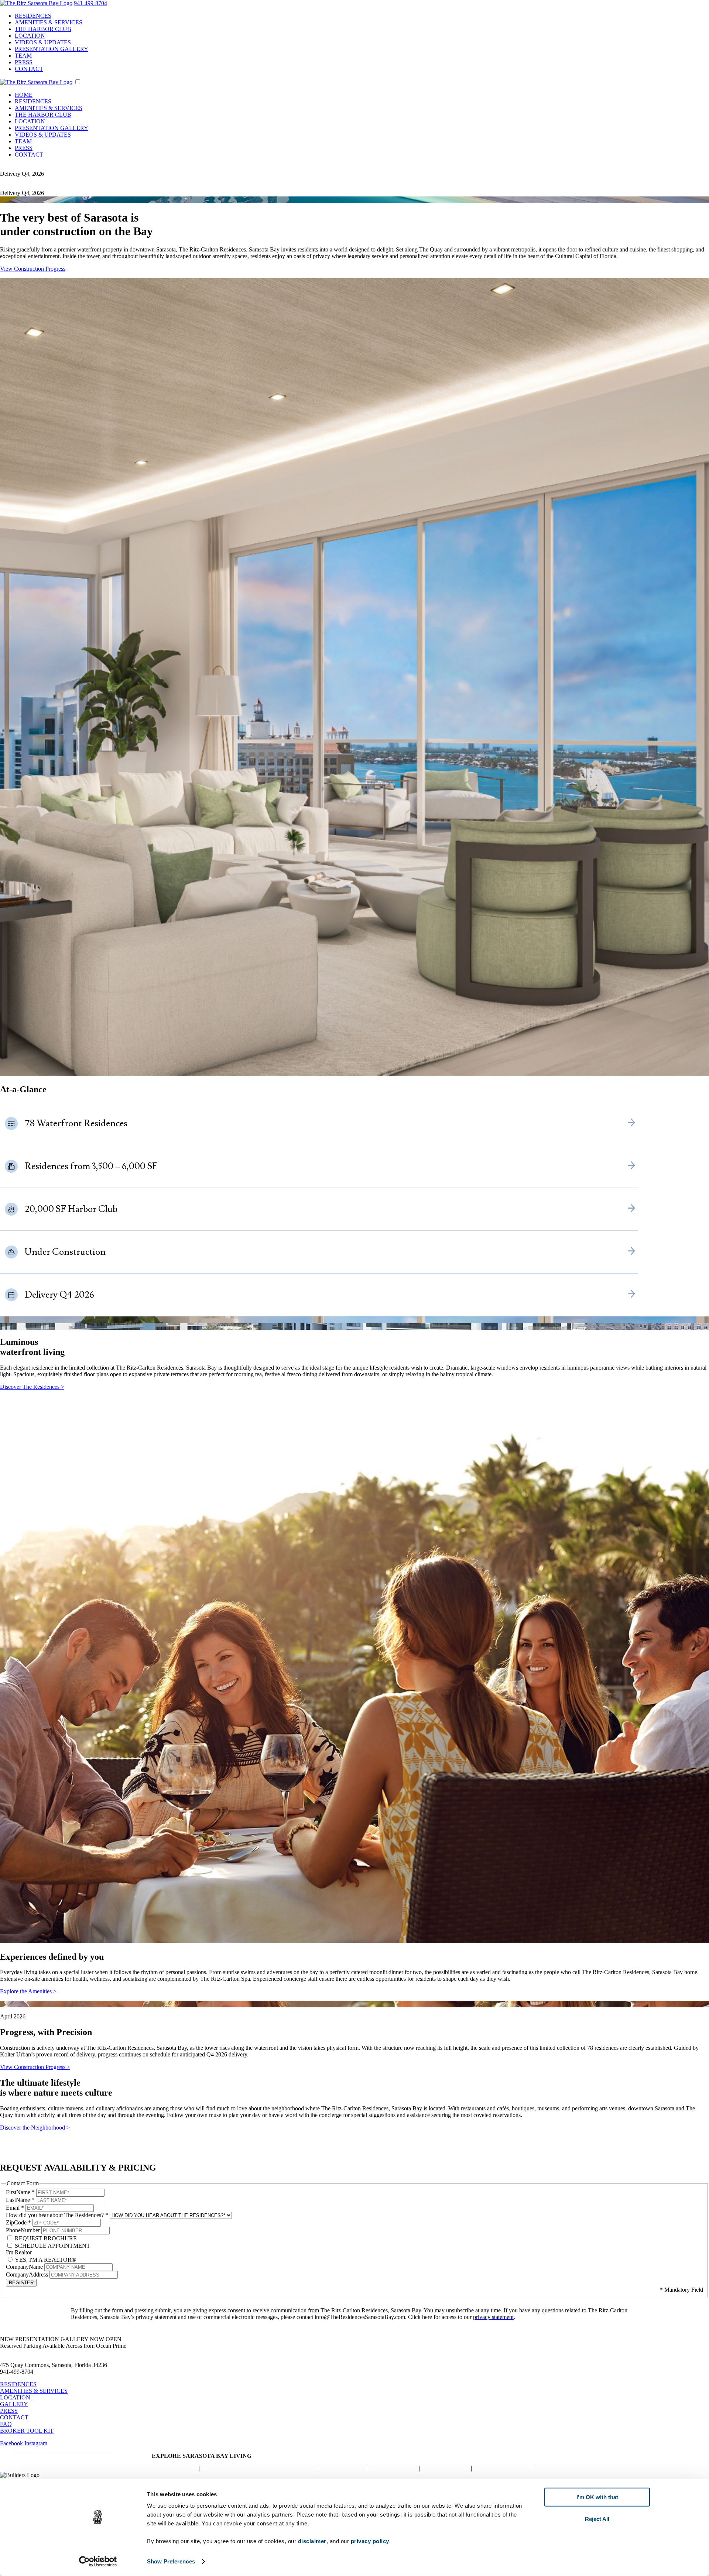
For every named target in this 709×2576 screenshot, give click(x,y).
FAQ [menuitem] (6, 2424)
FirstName (20, 2192)
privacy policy (370, 2541)
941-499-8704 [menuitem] (90, 3)
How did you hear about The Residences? (57, 2215)
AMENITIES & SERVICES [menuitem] (49, 22)
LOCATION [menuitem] (30, 36)
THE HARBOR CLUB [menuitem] (43, 29)
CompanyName (25, 2267)
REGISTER (21, 2283)
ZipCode (18, 2222)
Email (15, 2208)
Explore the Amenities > (28, 1991)
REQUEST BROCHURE (45, 2238)
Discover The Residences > (32, 1387)
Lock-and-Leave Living (503, 2468)
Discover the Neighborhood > (35, 2128)
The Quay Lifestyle (393, 2468)
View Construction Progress (33, 269)
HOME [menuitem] (24, 95)
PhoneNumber (24, 2230)
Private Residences (174, 2468)
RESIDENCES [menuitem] (33, 16)
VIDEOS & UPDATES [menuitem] (43, 42)
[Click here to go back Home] (36, 3)
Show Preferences (171, 2561)
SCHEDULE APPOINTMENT (52, 2246)
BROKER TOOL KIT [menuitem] (27, 2431)
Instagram (36, 2443)
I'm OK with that (597, 2497)
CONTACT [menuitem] (29, 69)
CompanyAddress (28, 2274)
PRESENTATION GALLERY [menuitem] (52, 49)
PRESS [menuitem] (24, 62)
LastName (20, 2200)
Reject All (597, 2519)
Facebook (11, 2443)
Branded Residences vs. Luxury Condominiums (259, 2468)
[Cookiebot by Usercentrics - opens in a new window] (98, 2562)
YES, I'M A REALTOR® (45, 2260)
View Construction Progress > (35, 2067)
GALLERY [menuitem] (14, 2404)
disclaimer (312, 2541)
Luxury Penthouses (445, 2468)
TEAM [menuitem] (23, 56)
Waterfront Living (342, 2468)
